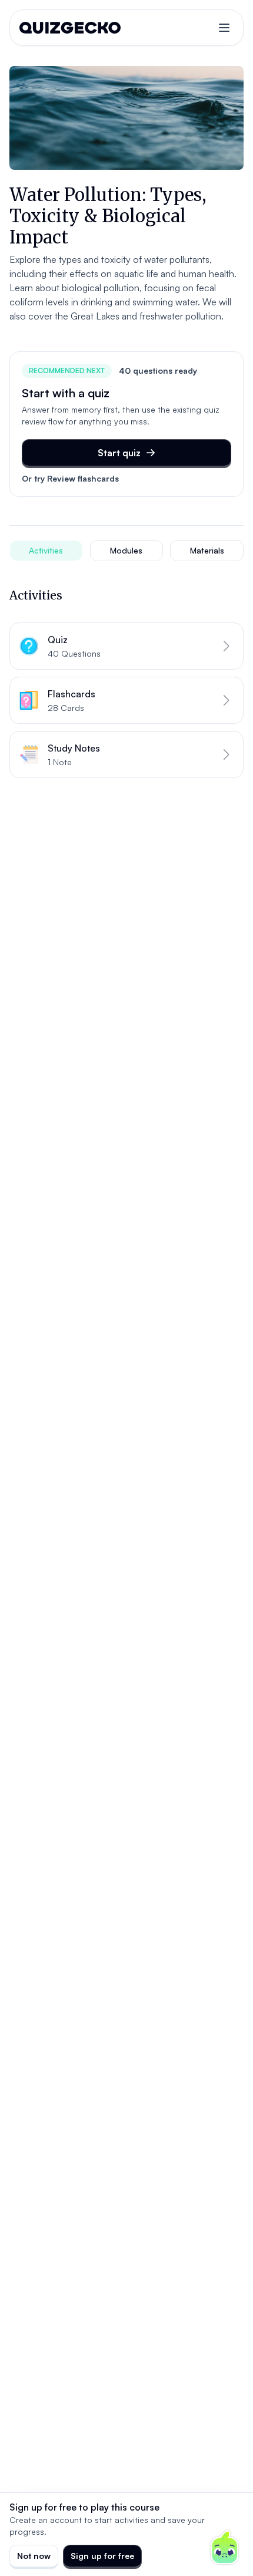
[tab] (46, 551)
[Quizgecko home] (70, 28)
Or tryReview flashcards (70, 478)
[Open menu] (224, 28)
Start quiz (119, 453)
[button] (126, 646)
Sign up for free (102, 2556)
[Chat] (225, 2548)
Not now (34, 2556)
